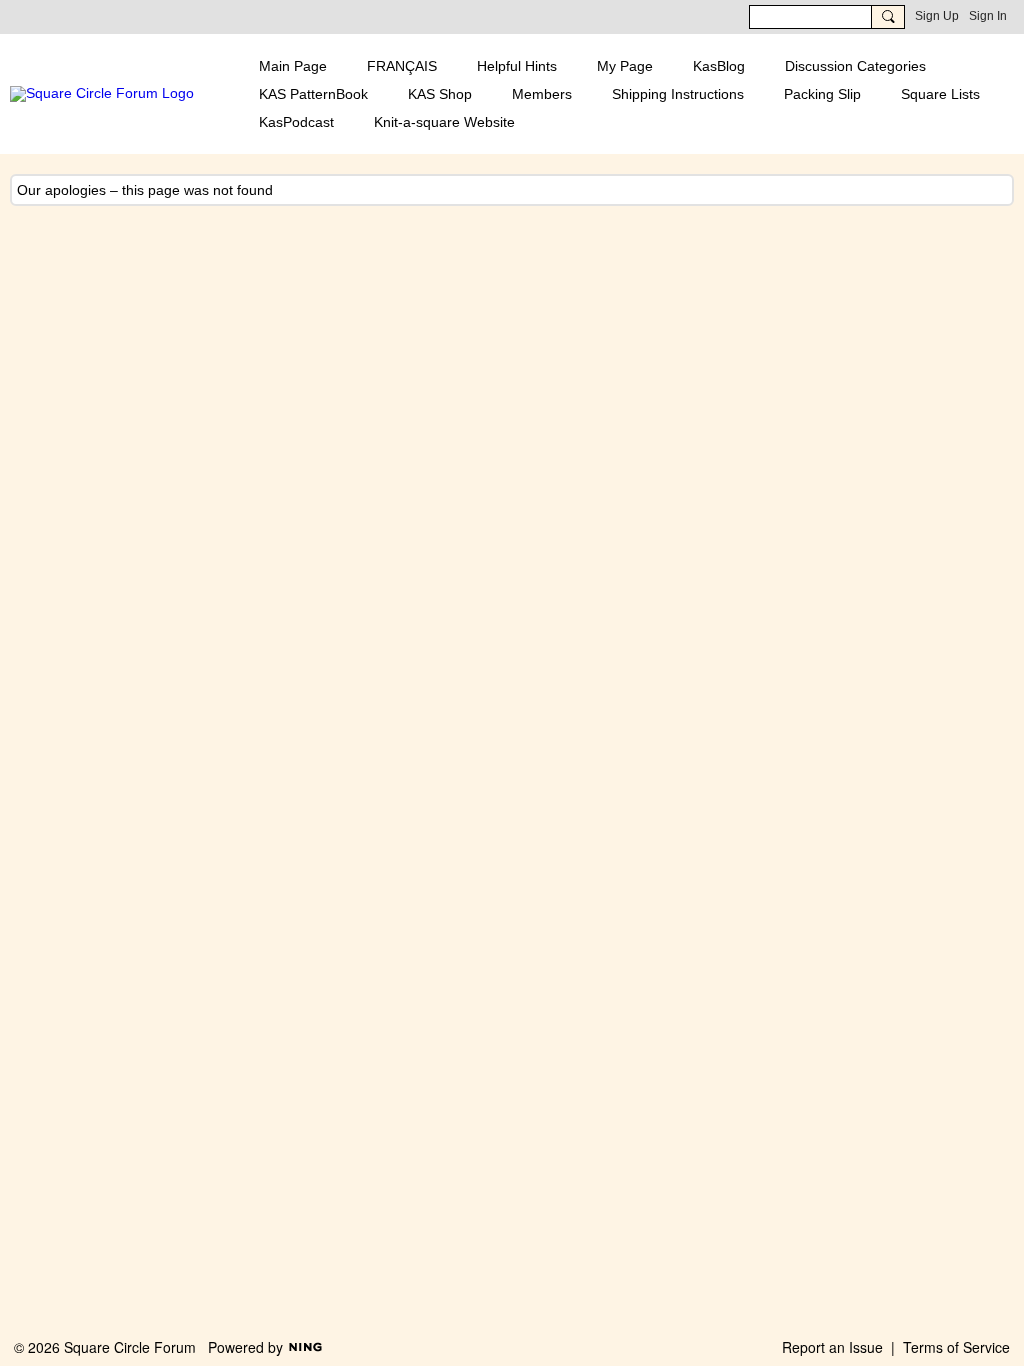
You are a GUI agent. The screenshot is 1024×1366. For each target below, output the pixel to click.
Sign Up (937, 16)
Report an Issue (832, 1347)
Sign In (988, 16)
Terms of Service (956, 1347)
